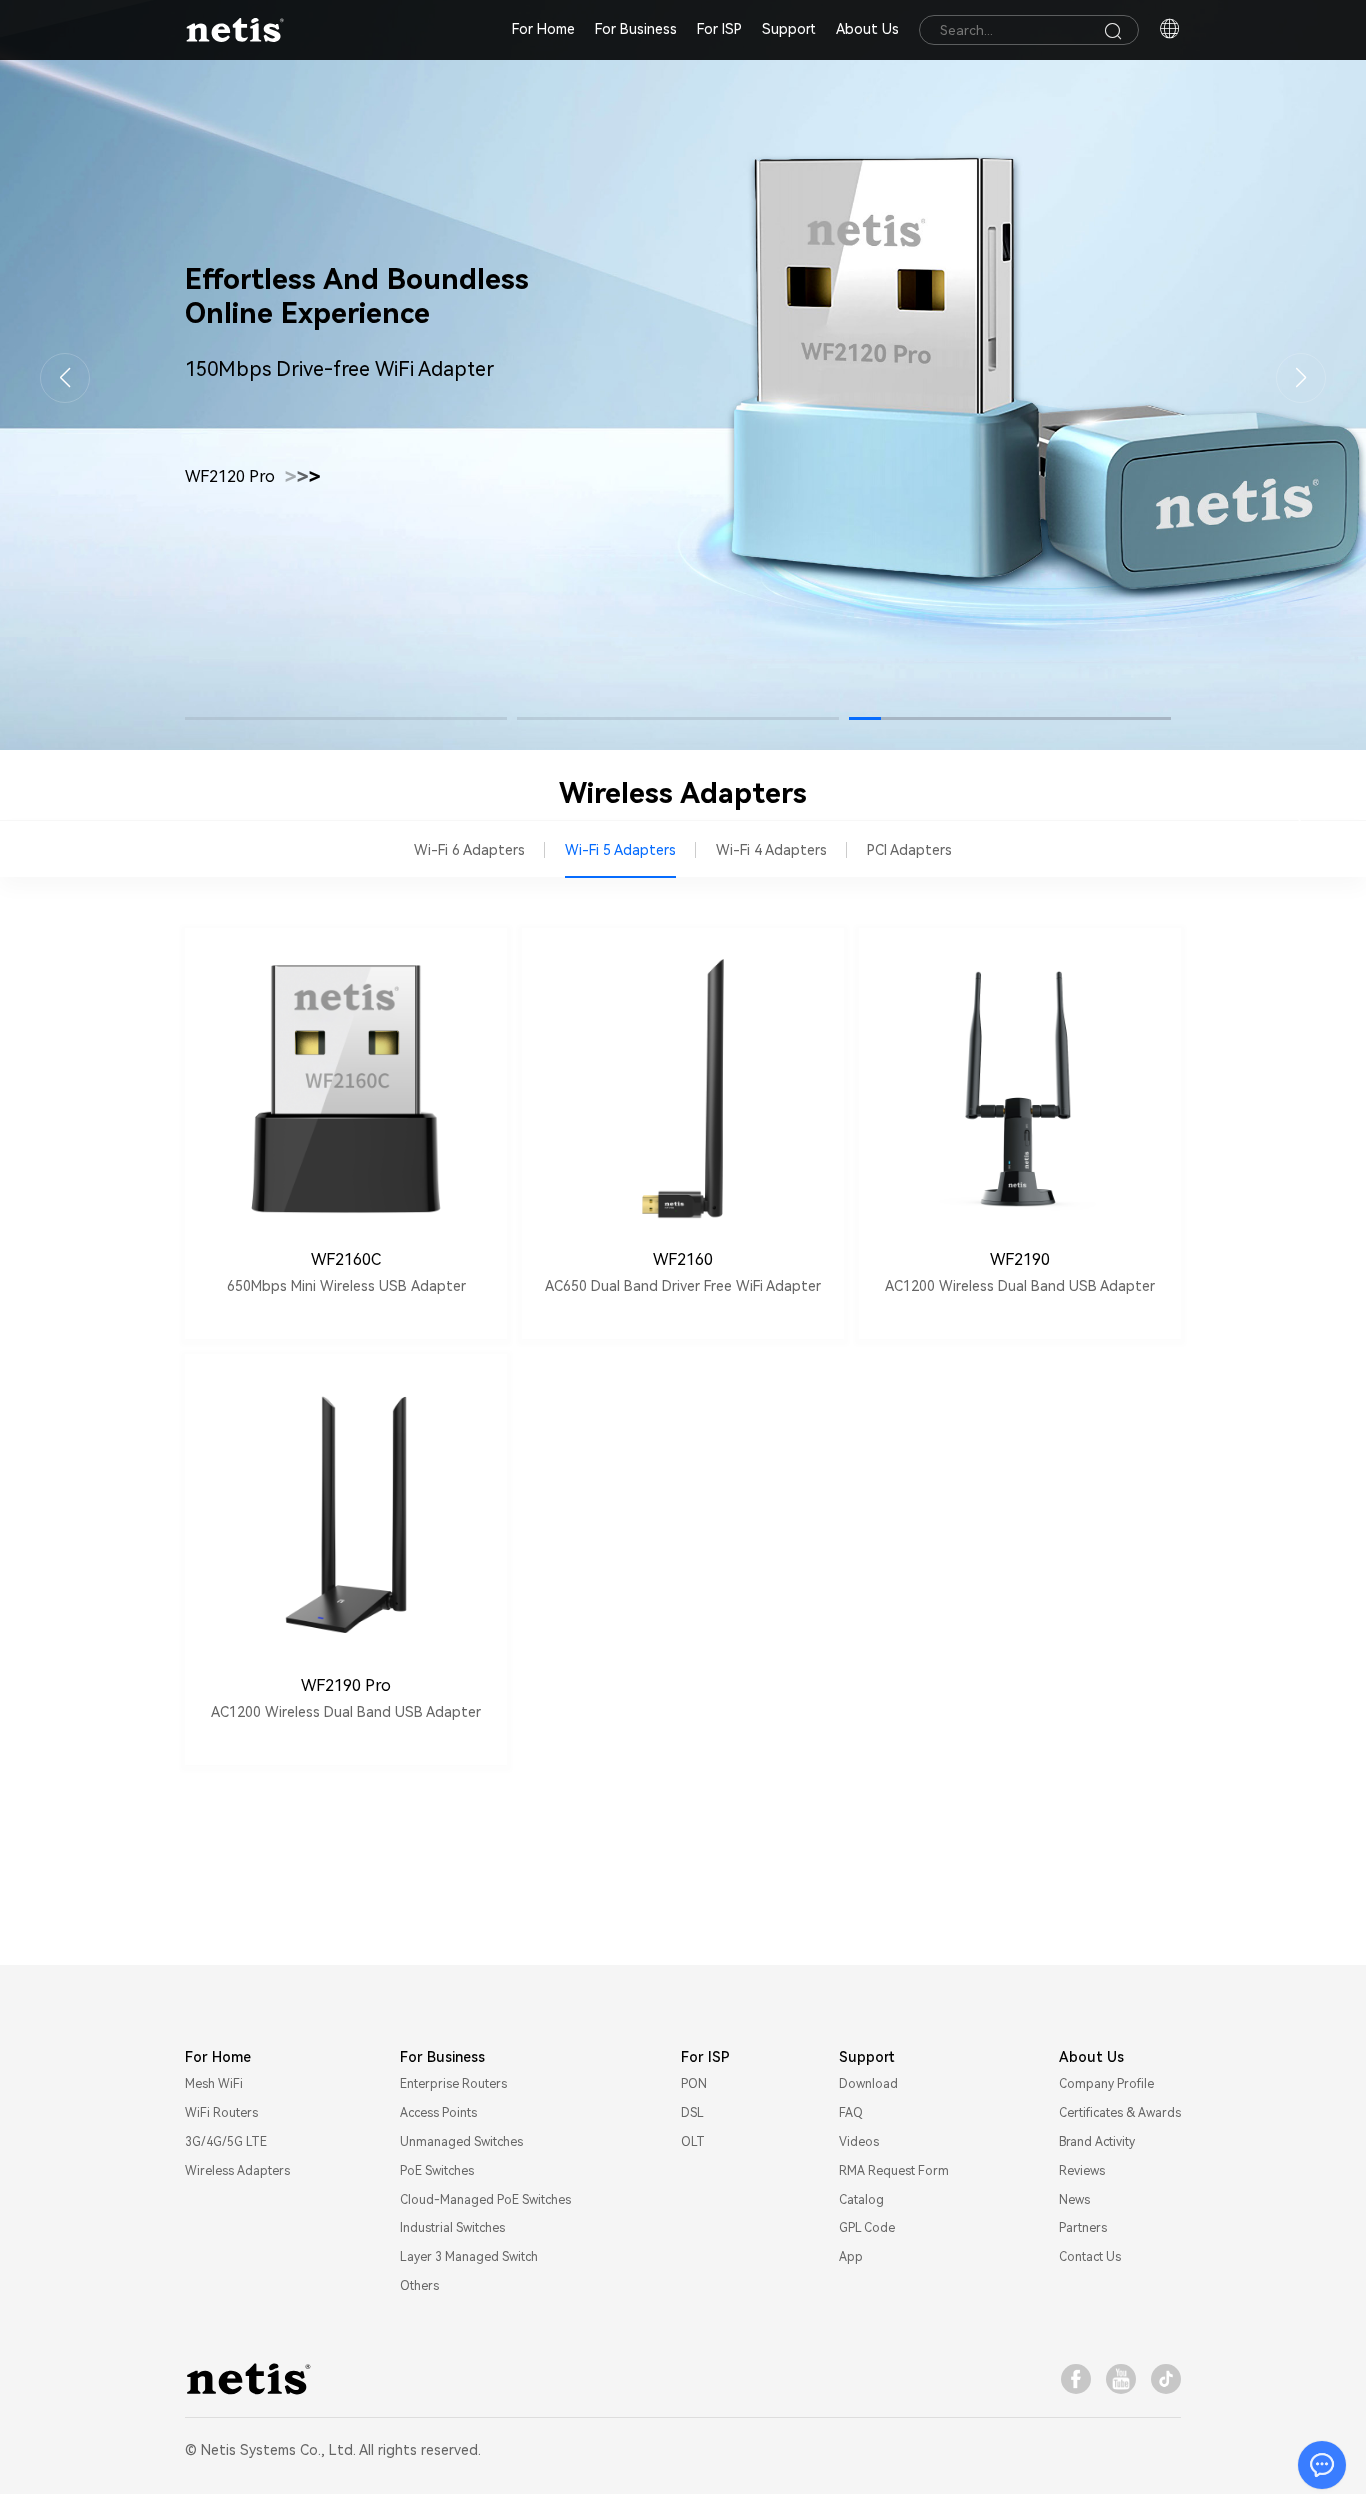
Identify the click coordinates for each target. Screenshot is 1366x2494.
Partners (1083, 2228)
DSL (692, 2113)
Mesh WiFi (214, 2084)
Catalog (861, 2200)
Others (419, 2286)
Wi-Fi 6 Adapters (469, 850)
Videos (859, 2142)
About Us (867, 29)
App (851, 2257)
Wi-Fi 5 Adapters (620, 850)
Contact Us (1090, 2257)
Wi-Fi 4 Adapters (771, 850)
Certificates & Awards (1120, 2113)
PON (694, 2084)
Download (868, 2084)
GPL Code (867, 2228)
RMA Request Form (894, 2171)
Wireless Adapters (237, 2171)
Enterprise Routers (453, 2084)
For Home (543, 29)
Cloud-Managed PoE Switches (485, 2200)
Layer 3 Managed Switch (469, 2257)
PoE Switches (437, 2171)
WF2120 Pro (253, 477)
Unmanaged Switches (461, 2142)
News (1074, 2200)
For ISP (719, 29)
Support (789, 29)
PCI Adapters (909, 850)
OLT (693, 2142)
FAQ (851, 2113)
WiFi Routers (221, 2113)
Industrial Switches (452, 2228)
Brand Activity (1097, 2142)
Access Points (438, 2113)
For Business (636, 29)
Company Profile (1106, 2084)
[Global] (1170, 30)
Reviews (1082, 2171)
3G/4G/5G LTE (226, 2142)
